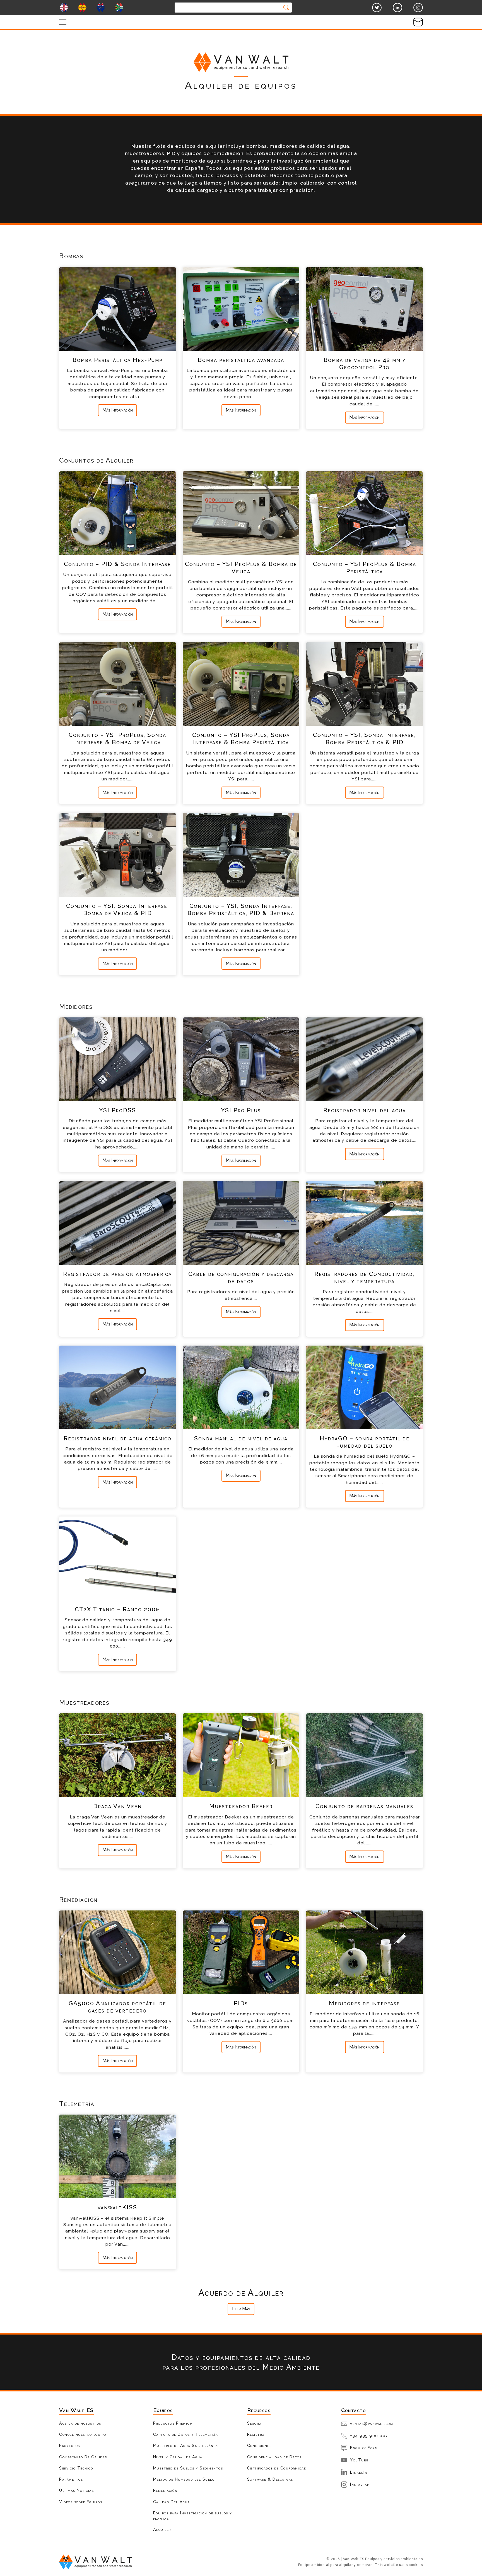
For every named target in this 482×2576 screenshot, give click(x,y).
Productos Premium (173, 2423)
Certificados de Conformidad (277, 2468)
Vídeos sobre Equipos (81, 2502)
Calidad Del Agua (172, 2502)
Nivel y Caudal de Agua (178, 2457)
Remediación (165, 2490)
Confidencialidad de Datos (274, 2457)
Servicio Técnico (76, 2468)
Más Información (118, 410)
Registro (256, 2434)
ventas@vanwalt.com (372, 2423)
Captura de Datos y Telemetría (186, 2434)
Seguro (254, 2423)
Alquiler (162, 2529)
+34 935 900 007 (369, 2436)
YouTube (359, 2460)
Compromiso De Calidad (83, 2457)
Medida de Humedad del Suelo (184, 2479)
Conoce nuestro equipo (83, 2434)
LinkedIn (359, 2472)
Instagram (360, 2484)
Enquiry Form (364, 2448)
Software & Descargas (270, 2479)
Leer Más (241, 2309)
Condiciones (259, 2445)
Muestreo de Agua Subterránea (186, 2445)
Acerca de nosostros (80, 2423)
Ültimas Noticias (76, 2490)
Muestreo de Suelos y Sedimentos (188, 2468)
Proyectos (70, 2445)
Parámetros (71, 2479)
